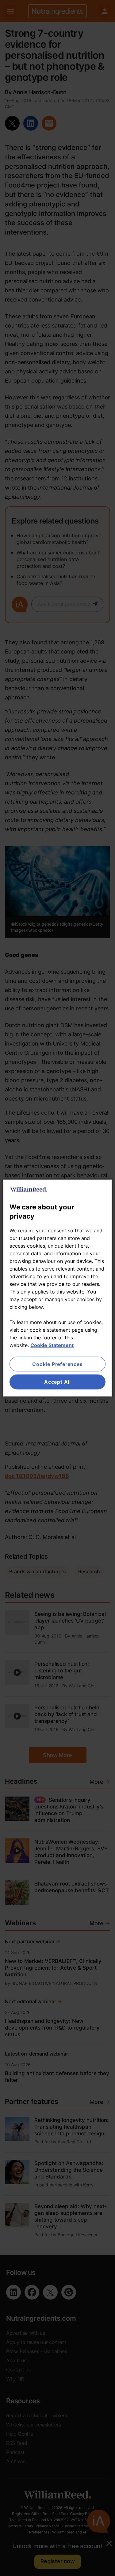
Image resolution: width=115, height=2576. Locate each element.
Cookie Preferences (57, 1364)
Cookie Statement (52, 1345)
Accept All (57, 1382)
